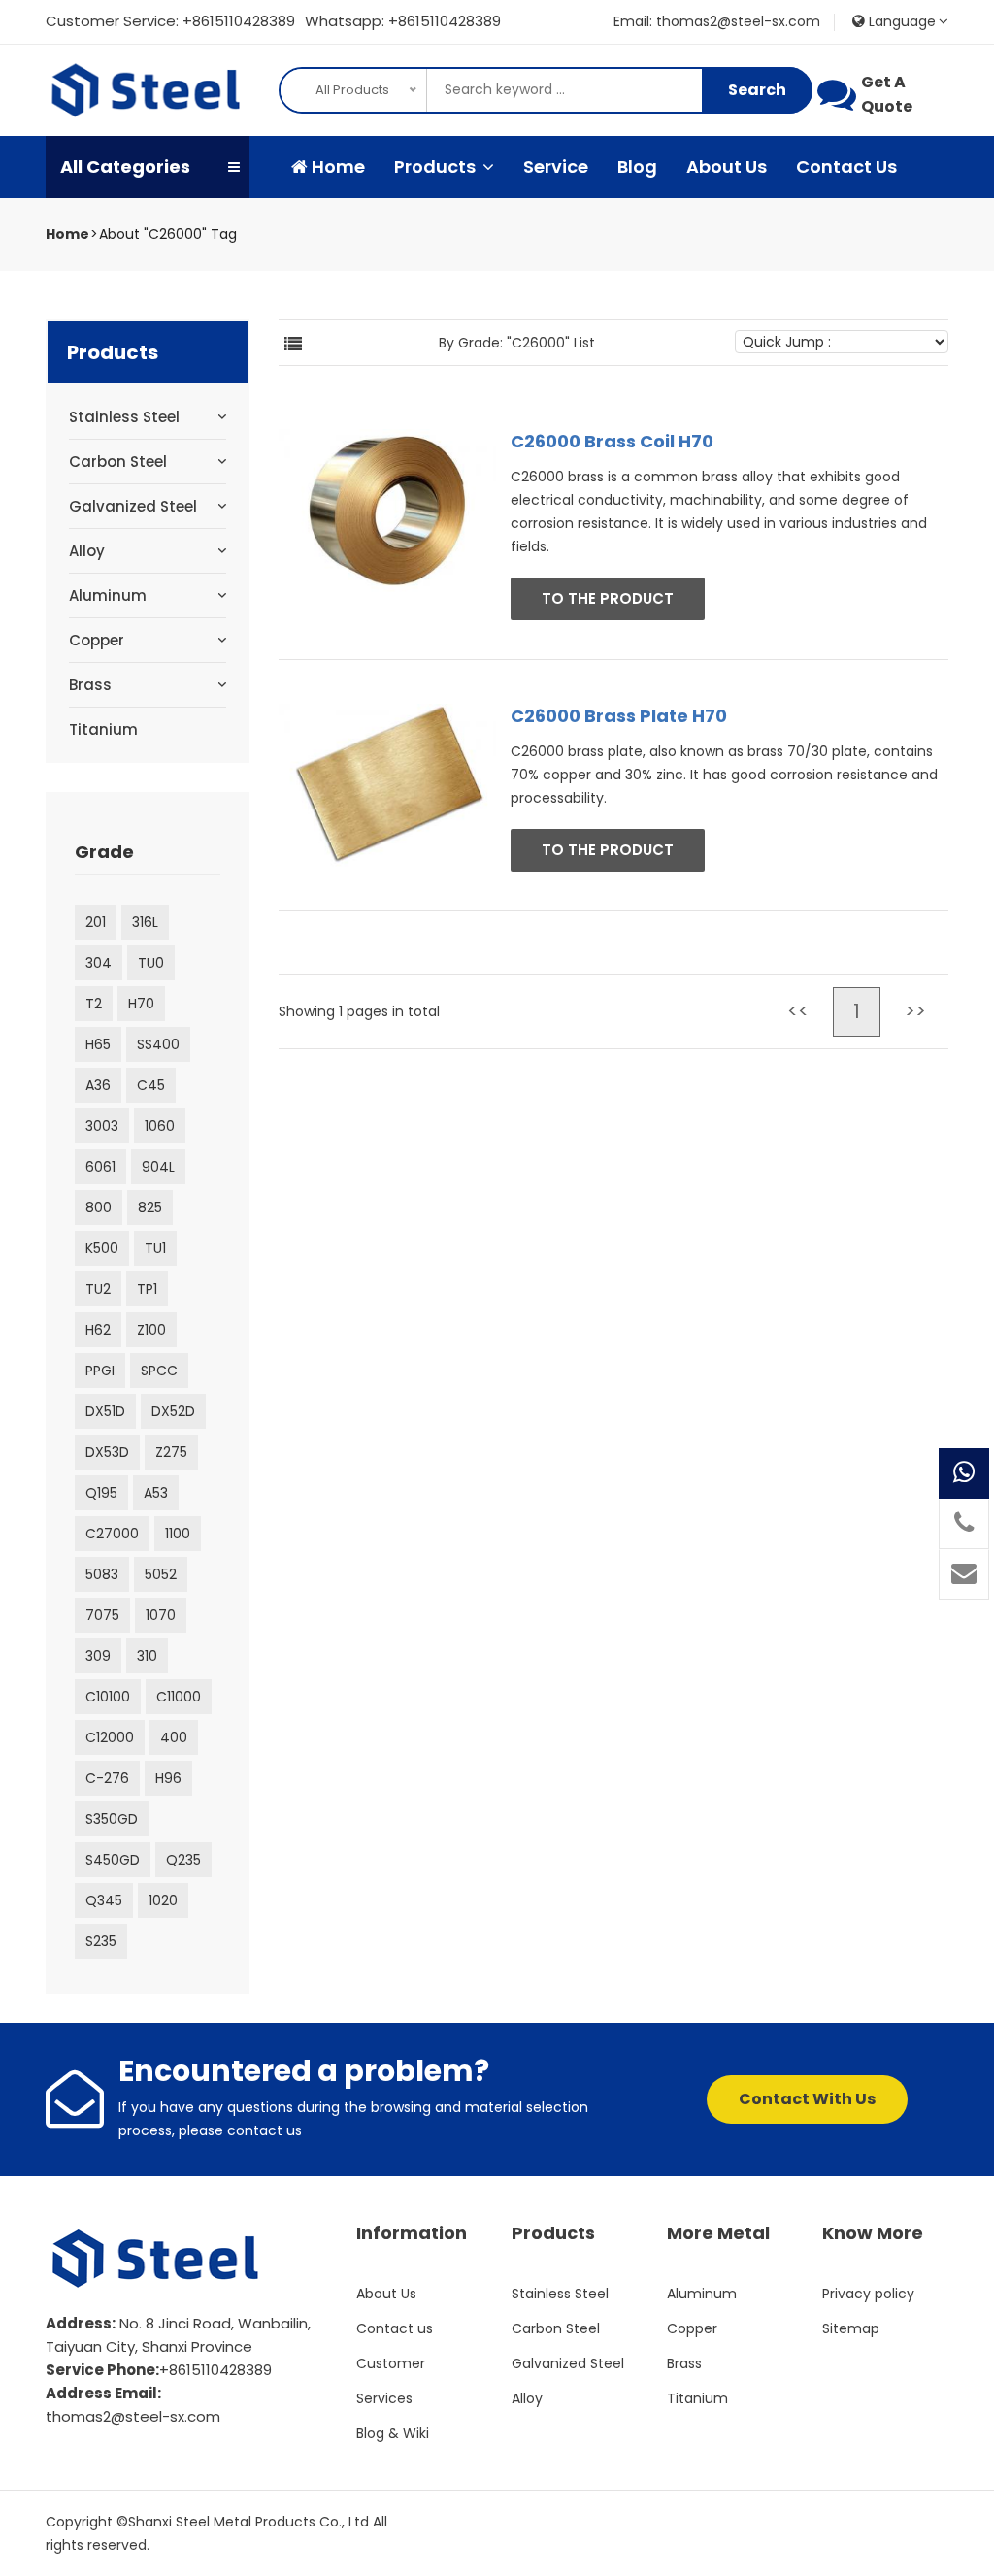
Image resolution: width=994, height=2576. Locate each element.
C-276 (107, 1778)
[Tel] (964, 1524)
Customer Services (391, 2381)
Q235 (183, 1860)
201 (96, 922)
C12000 (110, 1737)
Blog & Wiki (393, 2433)
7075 (102, 1615)
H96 (168, 1778)
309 (98, 1656)
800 (99, 1207)
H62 (98, 1330)
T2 (94, 1004)
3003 (102, 1126)
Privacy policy (868, 2294)
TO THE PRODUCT (608, 598)
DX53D (107, 1452)
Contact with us (807, 2099)
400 (174, 1737)
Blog (637, 166)
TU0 (151, 963)
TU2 (98, 1289)
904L (158, 1167)
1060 (160, 1126)
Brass (90, 685)
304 (99, 963)
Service (556, 166)
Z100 (151, 1330)
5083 (102, 1574)
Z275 (171, 1452)
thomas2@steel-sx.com (133, 2416)
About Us (727, 166)
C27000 (112, 1534)
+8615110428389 (239, 21)
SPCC (159, 1371)
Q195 (101, 1493)
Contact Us (846, 166)
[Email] (964, 1574)
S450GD (113, 1860)
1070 (161, 1615)
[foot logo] (157, 2259)
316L (145, 922)
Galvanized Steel (133, 506)
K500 (102, 1248)
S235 (101, 1941)
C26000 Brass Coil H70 (612, 441)
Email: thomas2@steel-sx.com (717, 21)
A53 (156, 1493)
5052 (161, 1574)
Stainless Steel (124, 417)
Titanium (103, 729)
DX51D (105, 1411)
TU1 (155, 1248)
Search (757, 90)
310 (147, 1656)
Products (437, 166)
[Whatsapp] (964, 1473)
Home (336, 166)
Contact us (395, 2328)
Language (900, 21)
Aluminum (108, 595)
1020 (163, 1900)
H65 (98, 1044)
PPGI (100, 1371)
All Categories (125, 166)
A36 (98, 1085)
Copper (97, 640)
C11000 (179, 1697)
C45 (151, 1085)
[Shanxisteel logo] (148, 90)
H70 (141, 1004)
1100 (178, 1534)
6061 (100, 1167)
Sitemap (851, 2328)
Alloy (87, 551)
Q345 (104, 1900)
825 (150, 1207)
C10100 (108, 1697)
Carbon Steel (118, 462)
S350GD (112, 1819)
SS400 (158, 1044)
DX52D (173, 1411)
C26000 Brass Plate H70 (619, 716)
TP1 (147, 1289)
